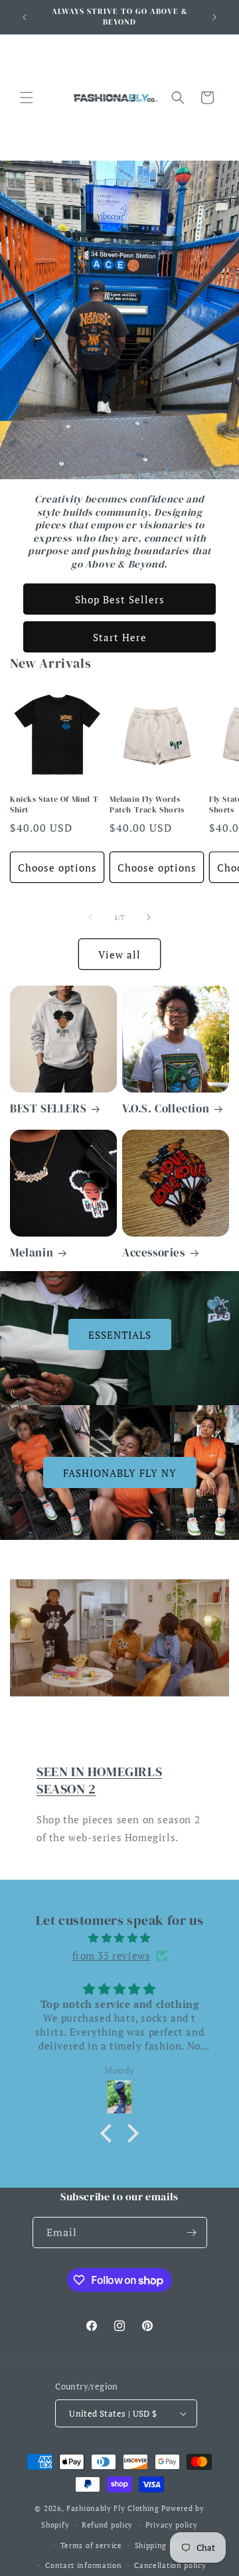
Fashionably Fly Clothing (113, 2508)
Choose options (57, 868)
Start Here (120, 637)
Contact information (83, 2565)
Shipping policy (163, 2545)
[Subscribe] (192, 2233)
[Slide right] (149, 917)
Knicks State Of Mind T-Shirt (55, 805)
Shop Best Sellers (120, 599)
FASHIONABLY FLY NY (120, 1472)
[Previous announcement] (25, 17)
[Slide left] (90, 917)
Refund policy (107, 2525)
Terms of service (91, 2545)
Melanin (32, 1252)
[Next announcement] (214, 17)
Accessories (154, 1252)
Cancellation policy (170, 2565)
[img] (119, 1938)
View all (119, 954)
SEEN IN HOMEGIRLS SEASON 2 (99, 1780)
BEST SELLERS (48, 1108)
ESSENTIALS (120, 1335)
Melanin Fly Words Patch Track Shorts (147, 805)
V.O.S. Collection (166, 1108)
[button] (27, 98)
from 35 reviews (112, 1955)
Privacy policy (172, 2525)
